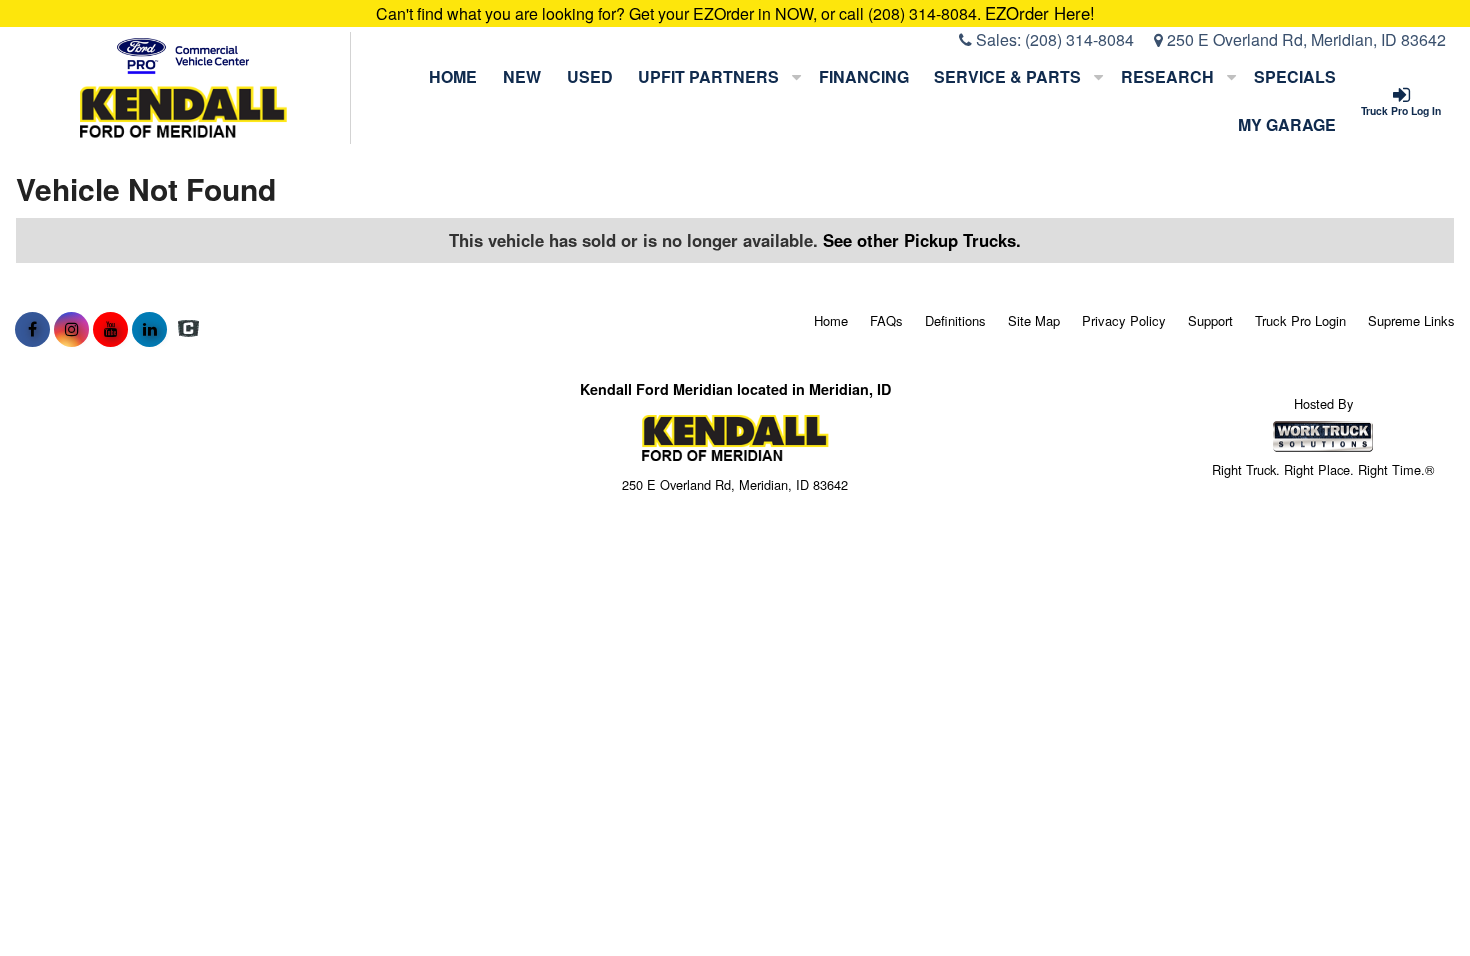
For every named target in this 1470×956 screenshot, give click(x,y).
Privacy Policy (1124, 320)
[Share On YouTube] (110, 329)
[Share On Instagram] (71, 329)
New (522, 76)
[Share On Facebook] (32, 329)
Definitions (955, 320)
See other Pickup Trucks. (922, 240)
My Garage (1287, 124)
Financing (864, 76)
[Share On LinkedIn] (149, 329)
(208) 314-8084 (1079, 39)
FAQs (886, 320)
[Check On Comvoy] (188, 329)
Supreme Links (1411, 320)
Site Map (1034, 320)
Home (453, 76)
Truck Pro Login (1300, 320)
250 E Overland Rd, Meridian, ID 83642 (1304, 39)
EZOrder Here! (1040, 13)
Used (590, 76)
